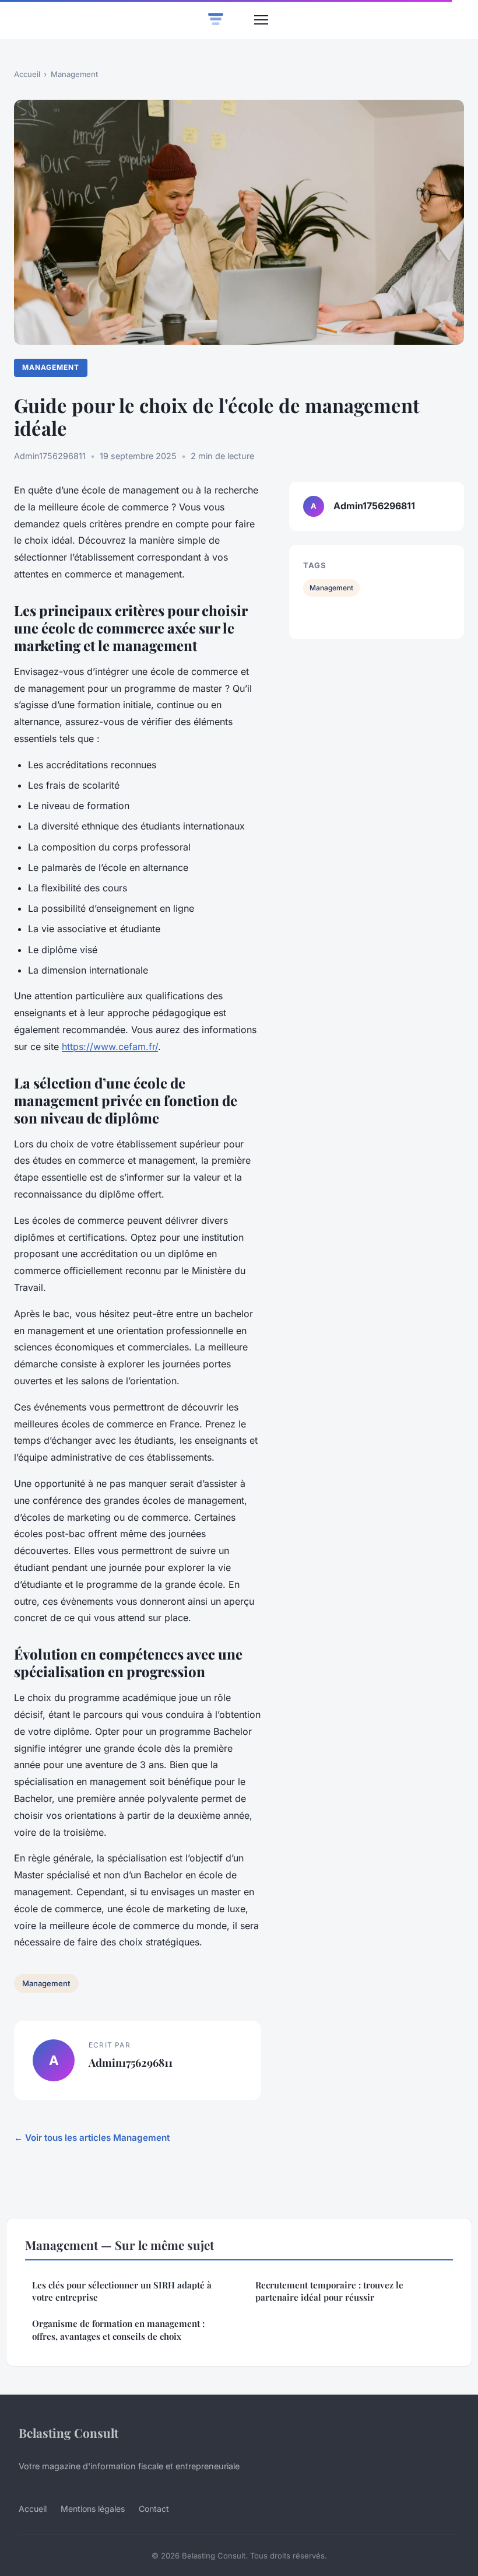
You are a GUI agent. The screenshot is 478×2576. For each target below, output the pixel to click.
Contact (154, 2509)
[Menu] (261, 20)
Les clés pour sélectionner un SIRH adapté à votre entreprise (122, 2291)
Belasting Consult (68, 2432)
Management (74, 74)
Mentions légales (93, 2509)
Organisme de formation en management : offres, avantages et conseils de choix (118, 2330)
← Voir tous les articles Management (92, 2138)
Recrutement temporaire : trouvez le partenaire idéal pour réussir (329, 2291)
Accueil (27, 74)
